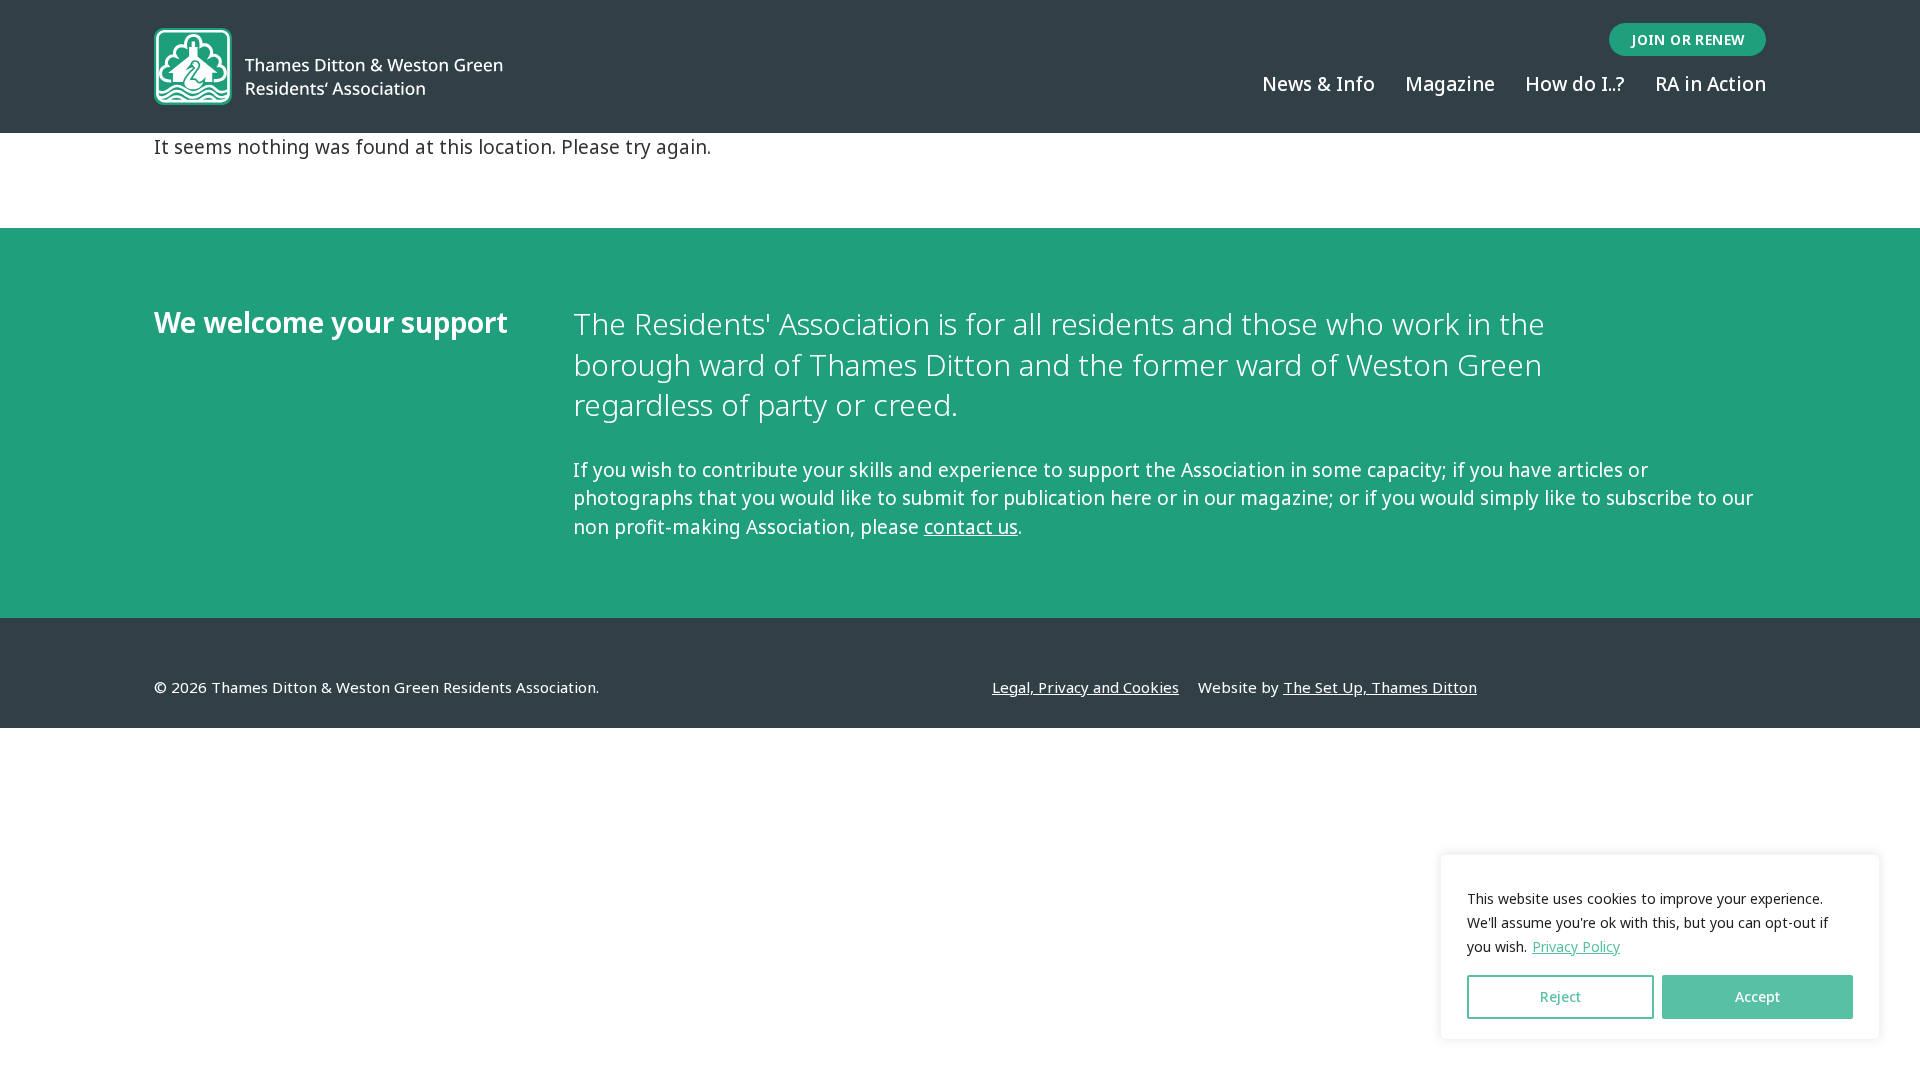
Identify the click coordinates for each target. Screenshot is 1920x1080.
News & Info (1318, 84)
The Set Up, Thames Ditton (1380, 687)
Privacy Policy (1576, 946)
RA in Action (1710, 84)
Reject (1560, 996)
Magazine (1450, 84)
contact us (971, 527)
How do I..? (1575, 84)
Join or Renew (1687, 39)
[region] (1660, 947)
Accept (1757, 996)
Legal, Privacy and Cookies (1085, 687)
